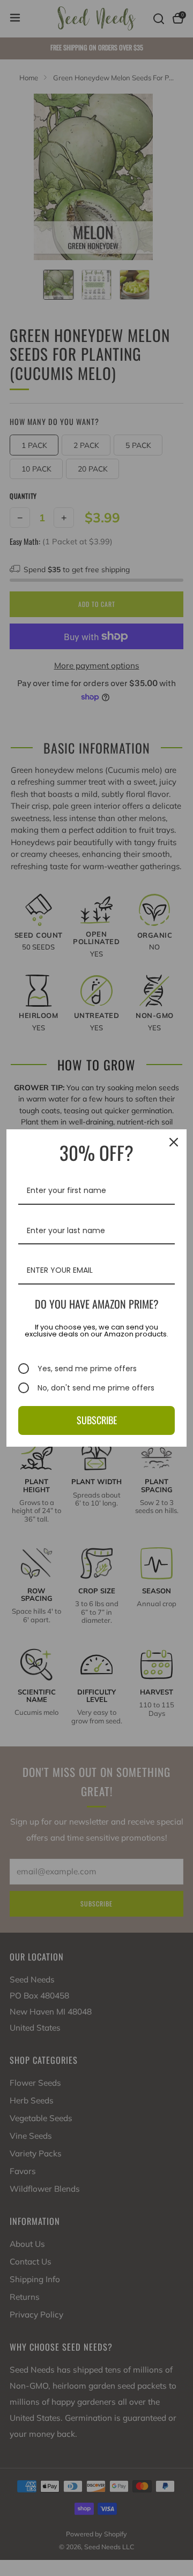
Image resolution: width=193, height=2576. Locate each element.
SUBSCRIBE (97, 1420)
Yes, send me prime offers (87, 1369)
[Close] (174, 1142)
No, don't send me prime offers (96, 1388)
